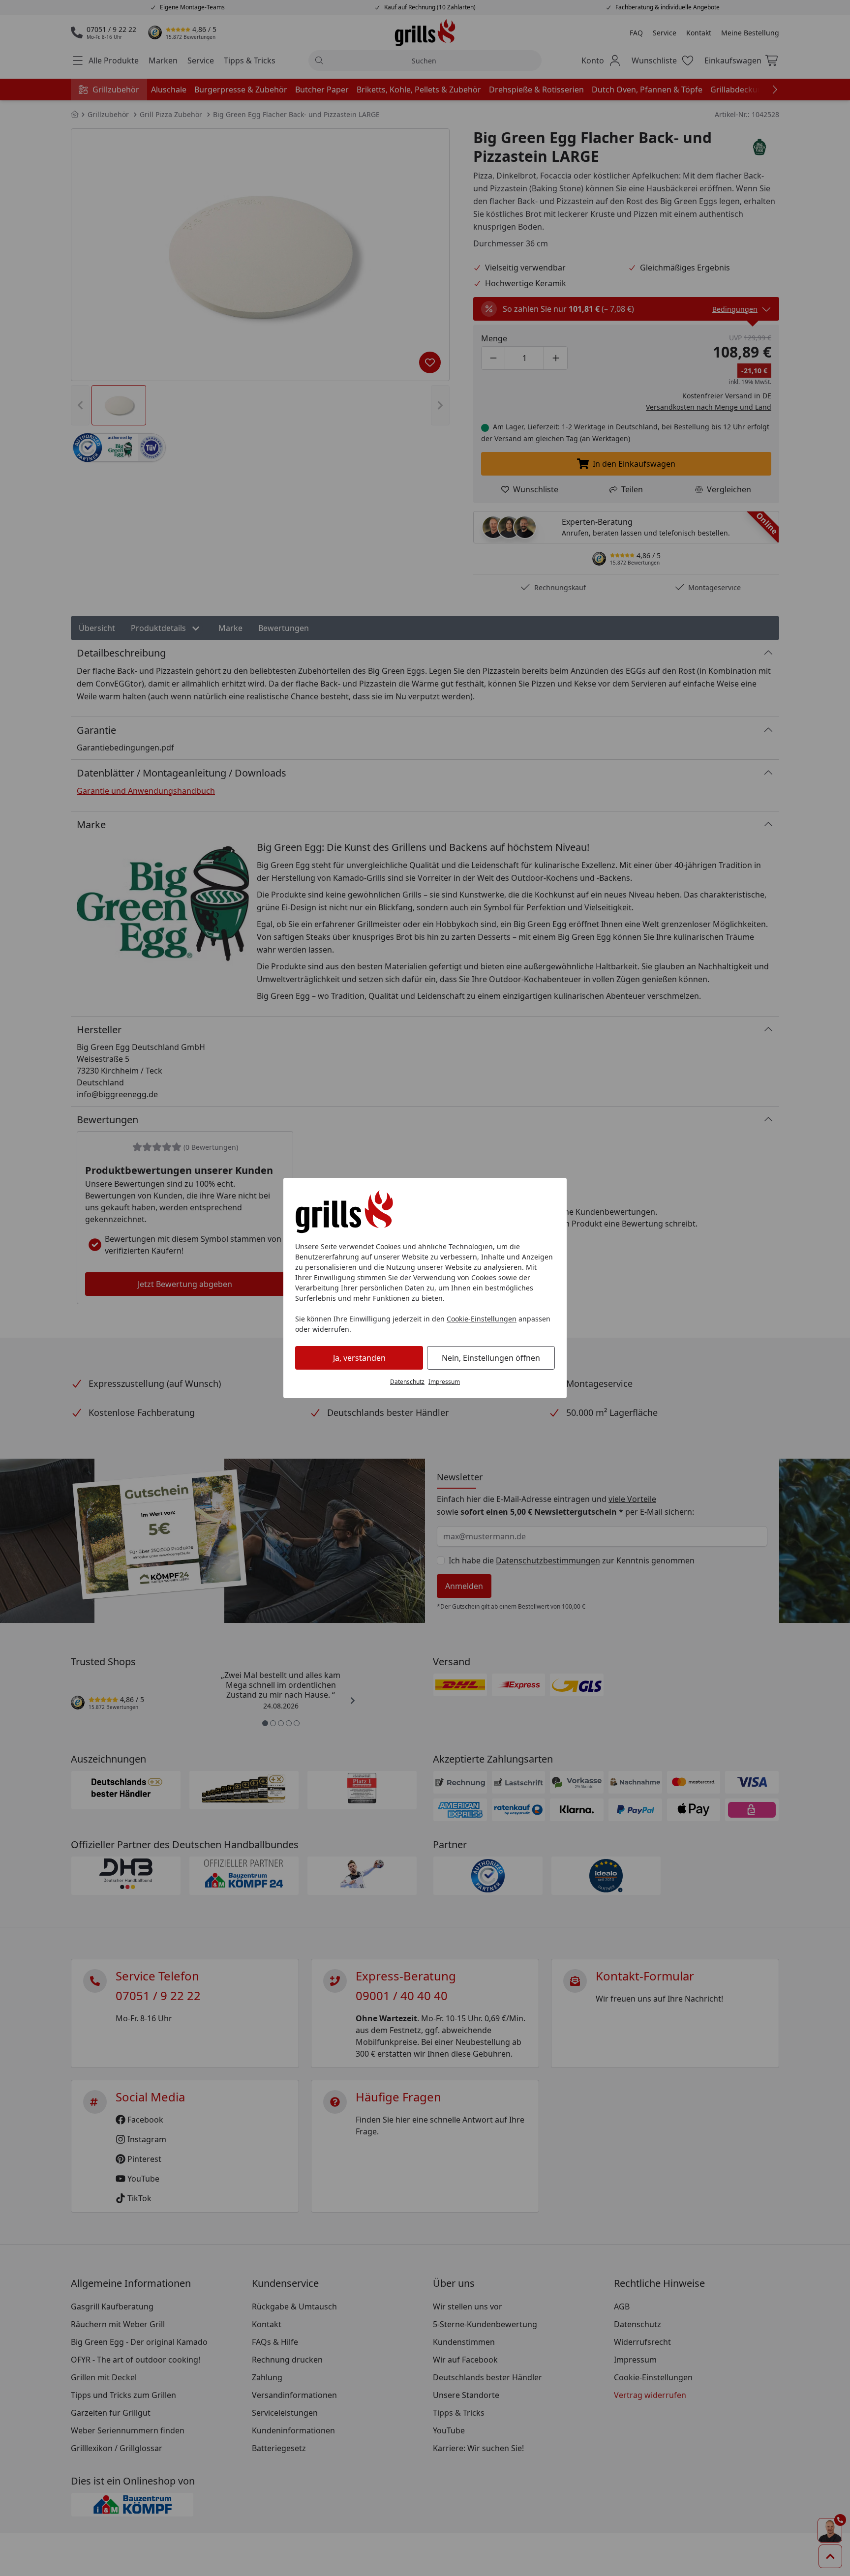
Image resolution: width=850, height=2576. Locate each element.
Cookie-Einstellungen (482, 1319)
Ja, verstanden (359, 1358)
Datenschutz (407, 1382)
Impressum (444, 1382)
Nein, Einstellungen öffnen (491, 1358)
